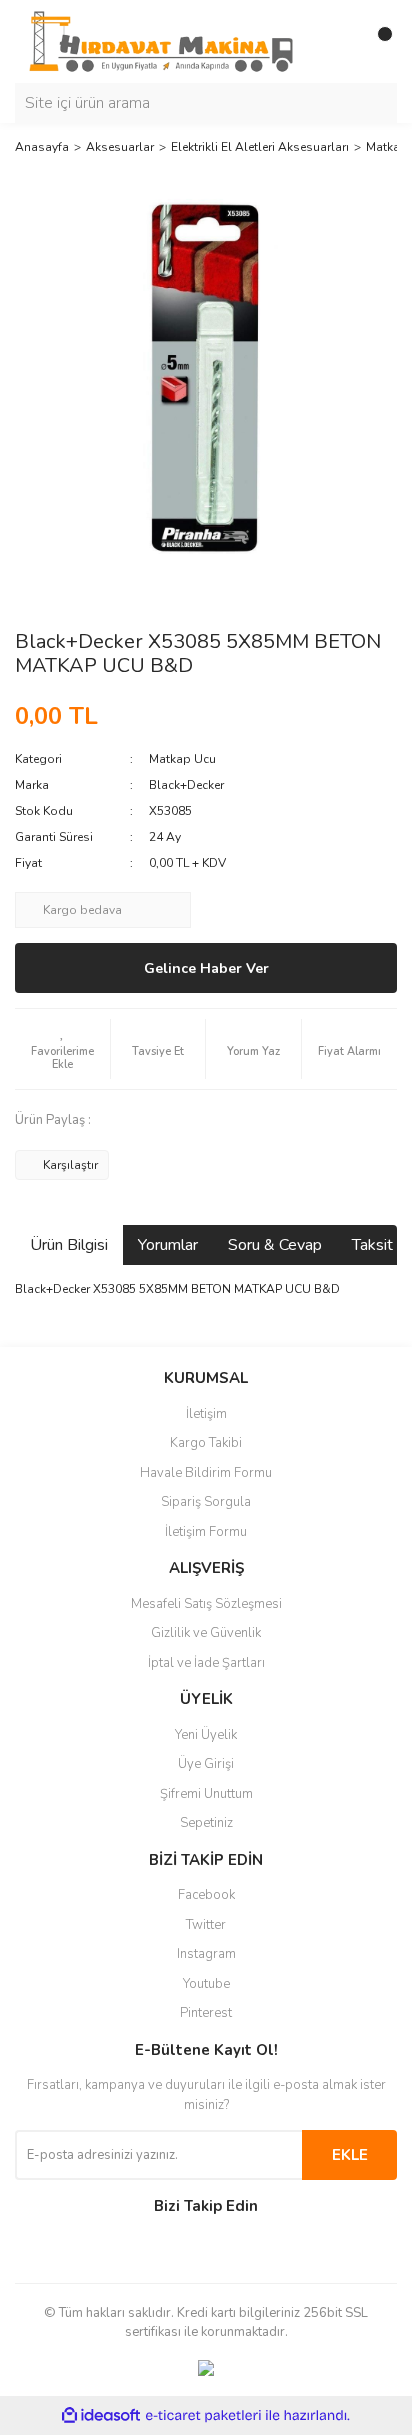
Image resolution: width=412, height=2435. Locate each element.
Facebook (206, 1895)
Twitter (206, 1925)
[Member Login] (337, 42)
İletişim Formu (206, 1532)
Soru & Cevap (275, 1245)
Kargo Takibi (206, 1443)
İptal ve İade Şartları (206, 1663)
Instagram (206, 1954)
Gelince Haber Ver (206, 968)
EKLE (350, 2155)
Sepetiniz (206, 1823)
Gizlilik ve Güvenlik (206, 1633)
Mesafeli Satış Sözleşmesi (206, 1604)
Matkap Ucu (182, 759)
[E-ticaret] (203, 2416)
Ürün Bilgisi (69, 1245)
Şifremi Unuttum (206, 1794)
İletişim (206, 1414)
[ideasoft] (101, 2415)
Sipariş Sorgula (206, 1502)
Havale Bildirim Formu (206, 1473)
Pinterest (206, 2013)
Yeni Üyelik (206, 1735)
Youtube (206, 1984)
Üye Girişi (206, 1764)
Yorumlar (168, 1245)
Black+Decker (186, 785)
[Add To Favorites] (62, 1049)
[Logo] (161, 41)
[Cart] (377, 42)
